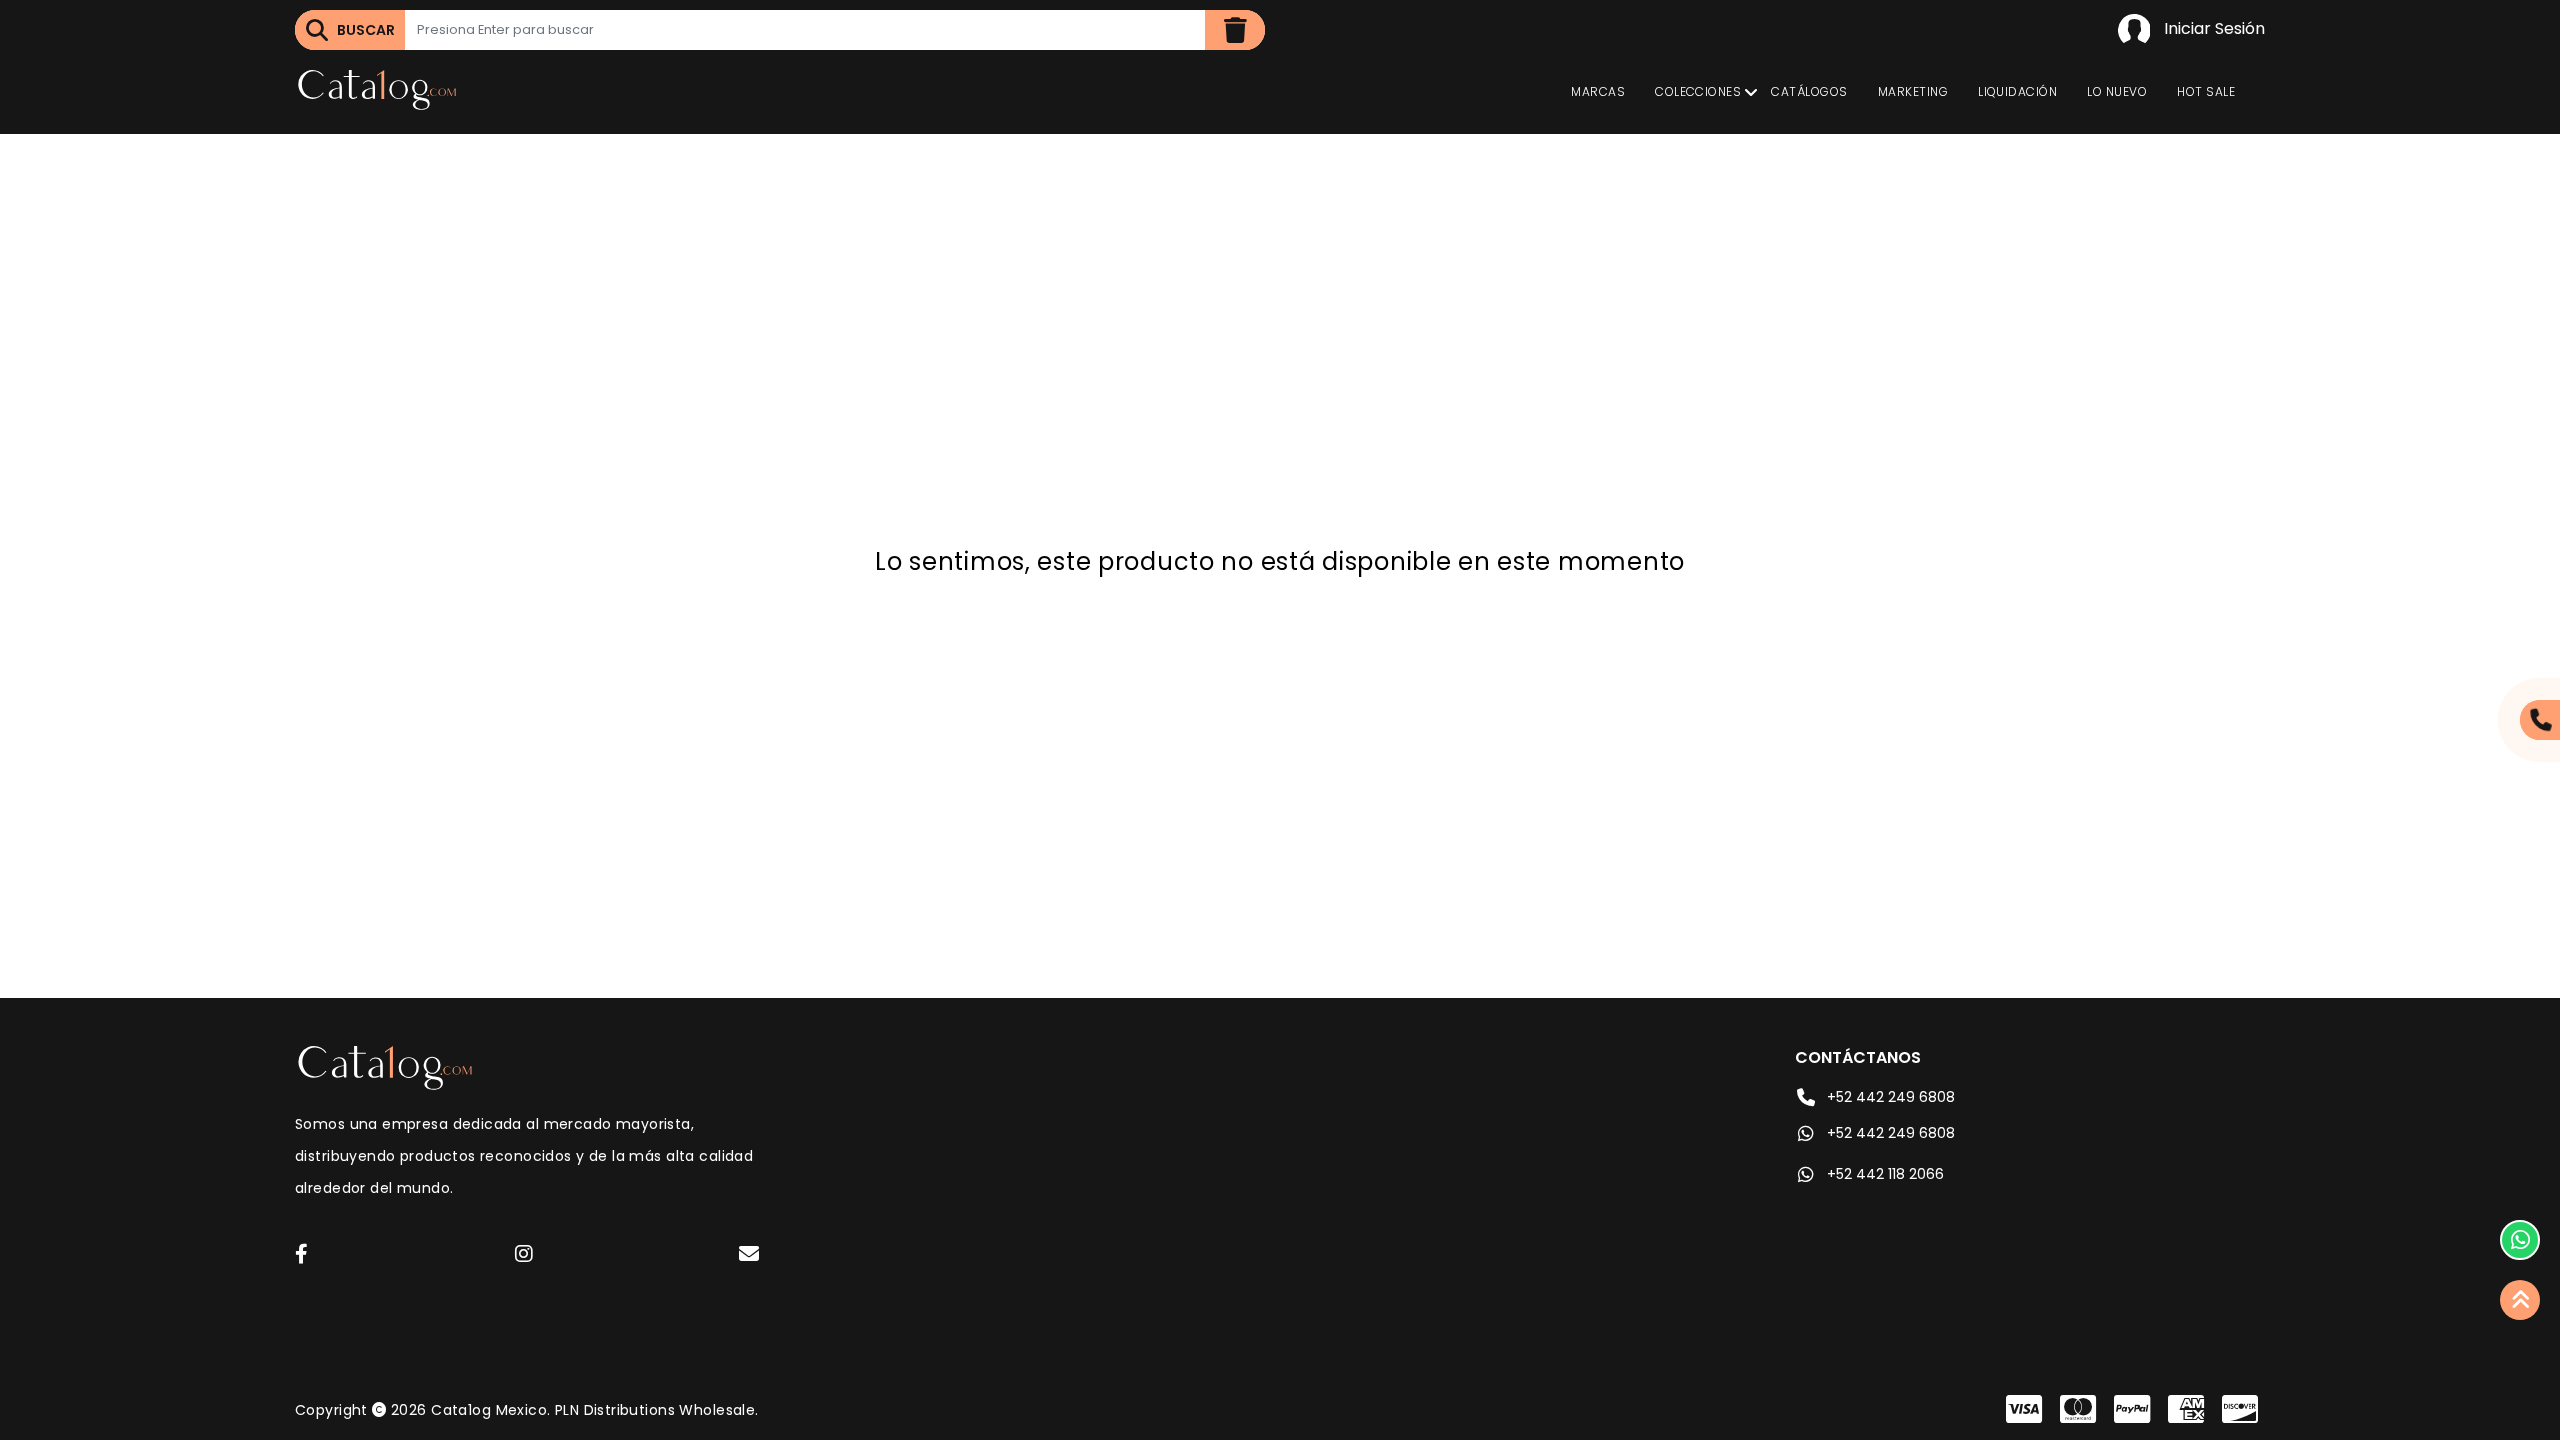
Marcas (1598, 91)
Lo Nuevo (2117, 91)
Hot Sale (2206, 91)
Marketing (1913, 91)
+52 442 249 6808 (1891, 1097)
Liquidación (2017, 91)
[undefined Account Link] (301, 1255)
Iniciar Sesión (2212, 28)
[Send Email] (752, 1257)
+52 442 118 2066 (1885, 1174)
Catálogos (1809, 91)
